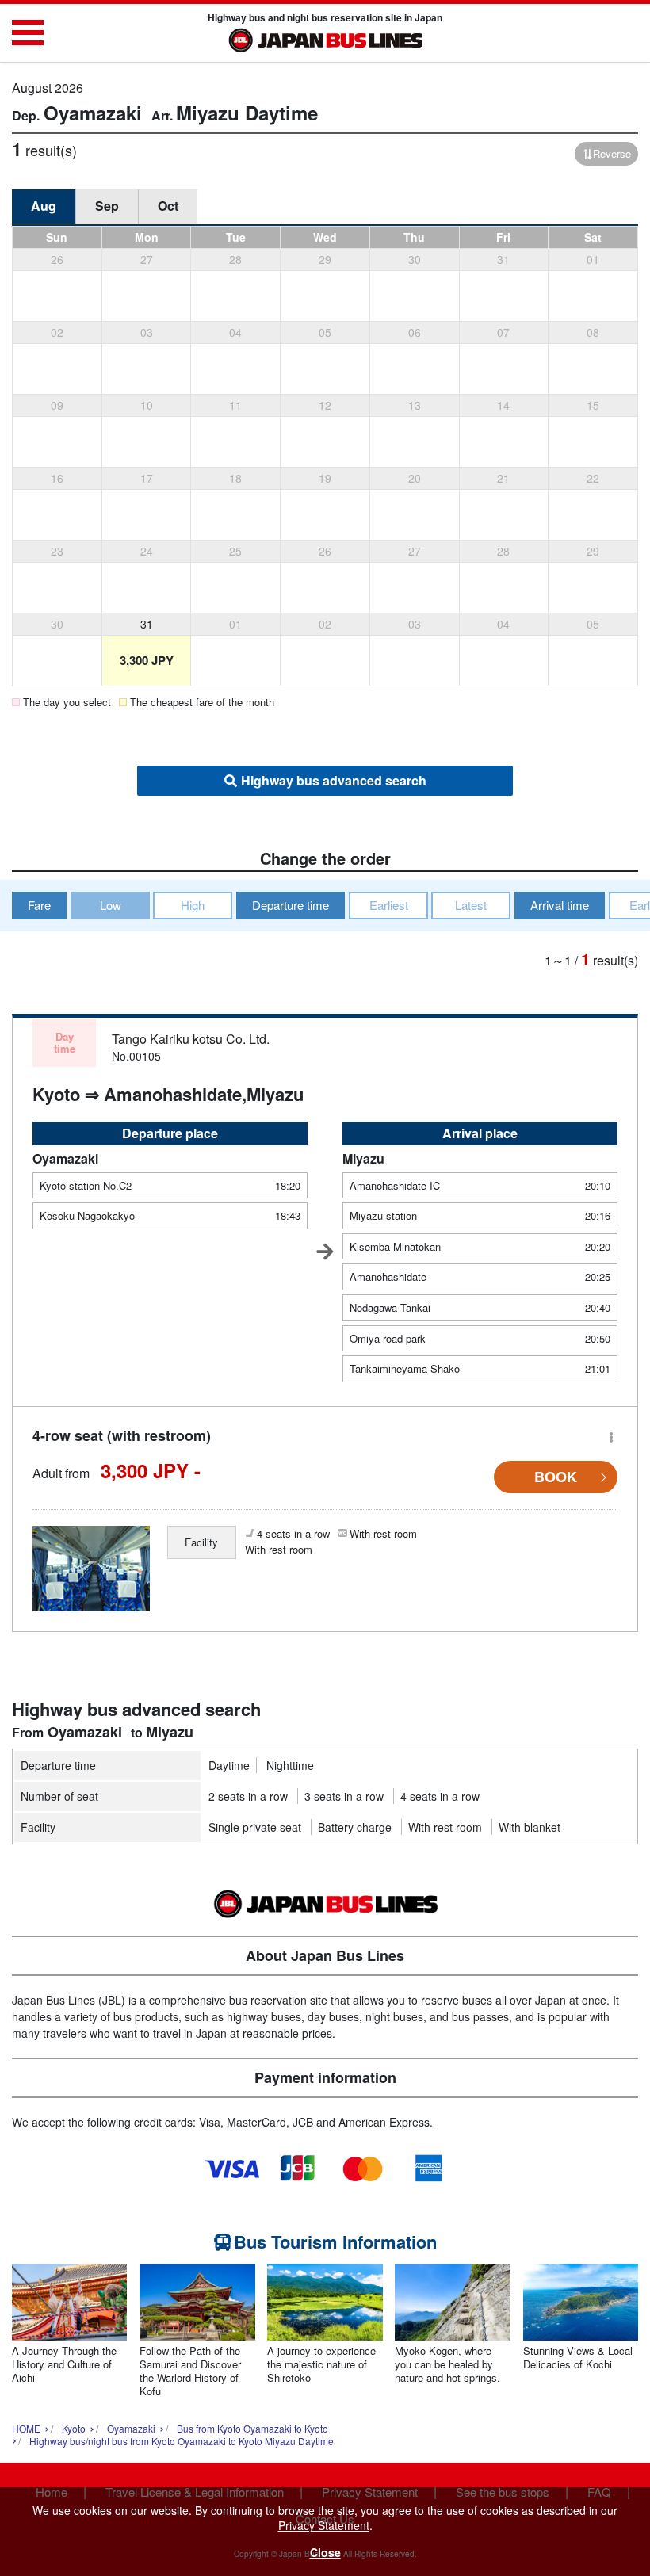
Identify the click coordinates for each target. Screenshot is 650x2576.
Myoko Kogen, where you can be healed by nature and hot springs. (447, 2365)
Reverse (612, 153)
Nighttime (290, 1765)
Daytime (229, 1765)
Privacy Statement (324, 2525)
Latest (471, 905)
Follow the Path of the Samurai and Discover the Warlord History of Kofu (190, 2372)
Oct (168, 206)
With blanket (530, 1827)
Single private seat (255, 1827)
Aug (44, 206)
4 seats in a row (440, 1796)
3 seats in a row (344, 1796)
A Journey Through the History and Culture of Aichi (64, 2365)
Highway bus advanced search (334, 780)
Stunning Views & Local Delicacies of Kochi (578, 2358)
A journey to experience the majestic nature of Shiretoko (321, 2365)
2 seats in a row (248, 1796)
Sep (107, 206)
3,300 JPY (147, 660)
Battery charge (355, 1827)
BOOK (556, 1477)
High (193, 905)
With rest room (445, 1827)
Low (111, 905)
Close (325, 2552)
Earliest (389, 905)
